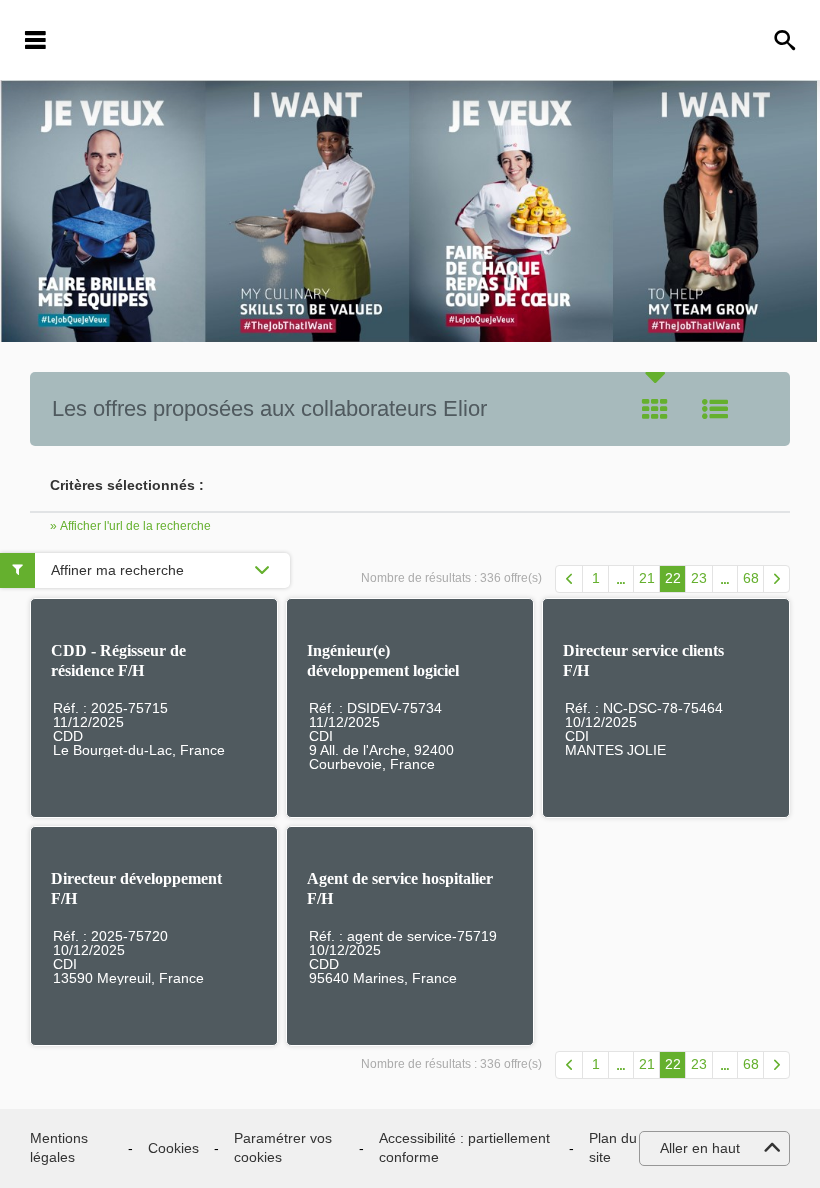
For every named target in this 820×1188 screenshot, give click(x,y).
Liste (715, 409)
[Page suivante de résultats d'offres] (776, 579)
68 (751, 578)
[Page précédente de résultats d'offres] (569, 579)
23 (699, 578)
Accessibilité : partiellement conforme (464, 1148)
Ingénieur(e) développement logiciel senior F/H (383, 670)
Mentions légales (59, 1148)
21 (647, 578)
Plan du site (613, 1148)
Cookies (173, 1148)
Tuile (655, 409)
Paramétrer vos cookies (283, 1148)
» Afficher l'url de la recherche (130, 526)
